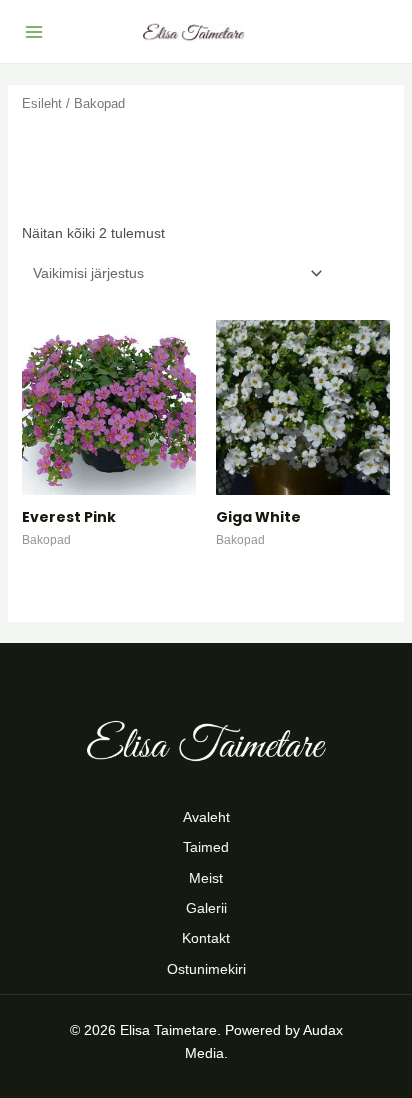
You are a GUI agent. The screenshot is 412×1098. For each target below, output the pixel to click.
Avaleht (206, 817)
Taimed (206, 847)
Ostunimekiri (206, 969)
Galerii (206, 908)
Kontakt (206, 938)
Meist (206, 878)
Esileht (42, 103)
